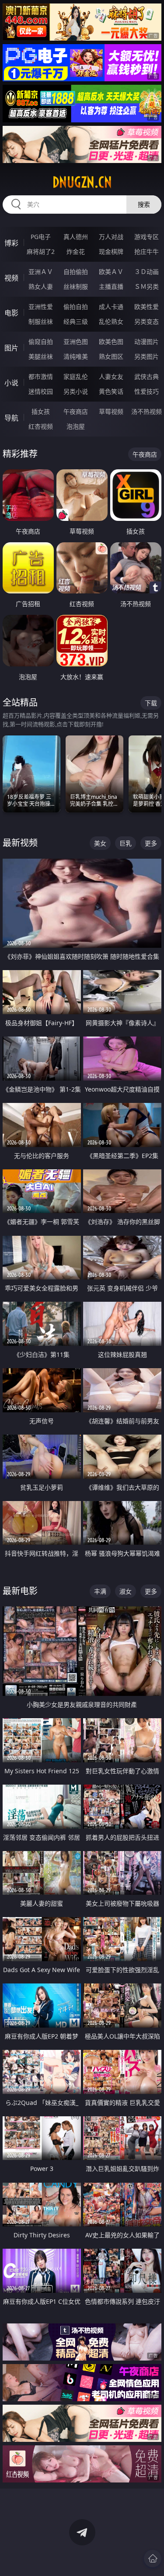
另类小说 (76, 391)
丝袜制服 (76, 286)
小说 (11, 383)
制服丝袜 (41, 321)
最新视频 (20, 843)
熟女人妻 (41, 286)
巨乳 (126, 843)
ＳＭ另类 (147, 286)
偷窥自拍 (41, 342)
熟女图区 (111, 356)
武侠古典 (147, 376)
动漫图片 (147, 342)
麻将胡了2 (41, 251)
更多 (151, 843)
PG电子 (41, 237)
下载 (151, 703)
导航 (11, 418)
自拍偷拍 (76, 272)
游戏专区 (147, 237)
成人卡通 (111, 307)
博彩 (11, 243)
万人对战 (111, 237)
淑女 (126, 1591)
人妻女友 (111, 376)
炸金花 (76, 251)
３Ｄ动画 (147, 272)
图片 (11, 348)
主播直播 (111, 286)
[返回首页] (153, 2559)
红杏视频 (41, 426)
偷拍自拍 (76, 307)
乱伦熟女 (111, 321)
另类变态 (147, 321)
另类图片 (147, 356)
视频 (11, 278)
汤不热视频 (147, 411)
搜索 (144, 204)
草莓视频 (111, 411)
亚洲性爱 (41, 307)
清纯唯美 (76, 356)
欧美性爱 (147, 307)
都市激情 (41, 376)
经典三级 (76, 321)
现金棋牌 (111, 251)
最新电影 (20, 1591)
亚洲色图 (76, 342)
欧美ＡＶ (111, 272)
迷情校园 (41, 391)
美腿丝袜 (41, 356)
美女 (100, 843)
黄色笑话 (111, 391)
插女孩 (41, 411)
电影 (11, 313)
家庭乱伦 (76, 376)
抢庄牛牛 (147, 251)
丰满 (100, 1591)
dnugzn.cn (82, 182)
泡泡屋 (76, 426)
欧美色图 (111, 342)
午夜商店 (76, 411)
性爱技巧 (147, 391)
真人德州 (76, 237)
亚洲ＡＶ (41, 272)
